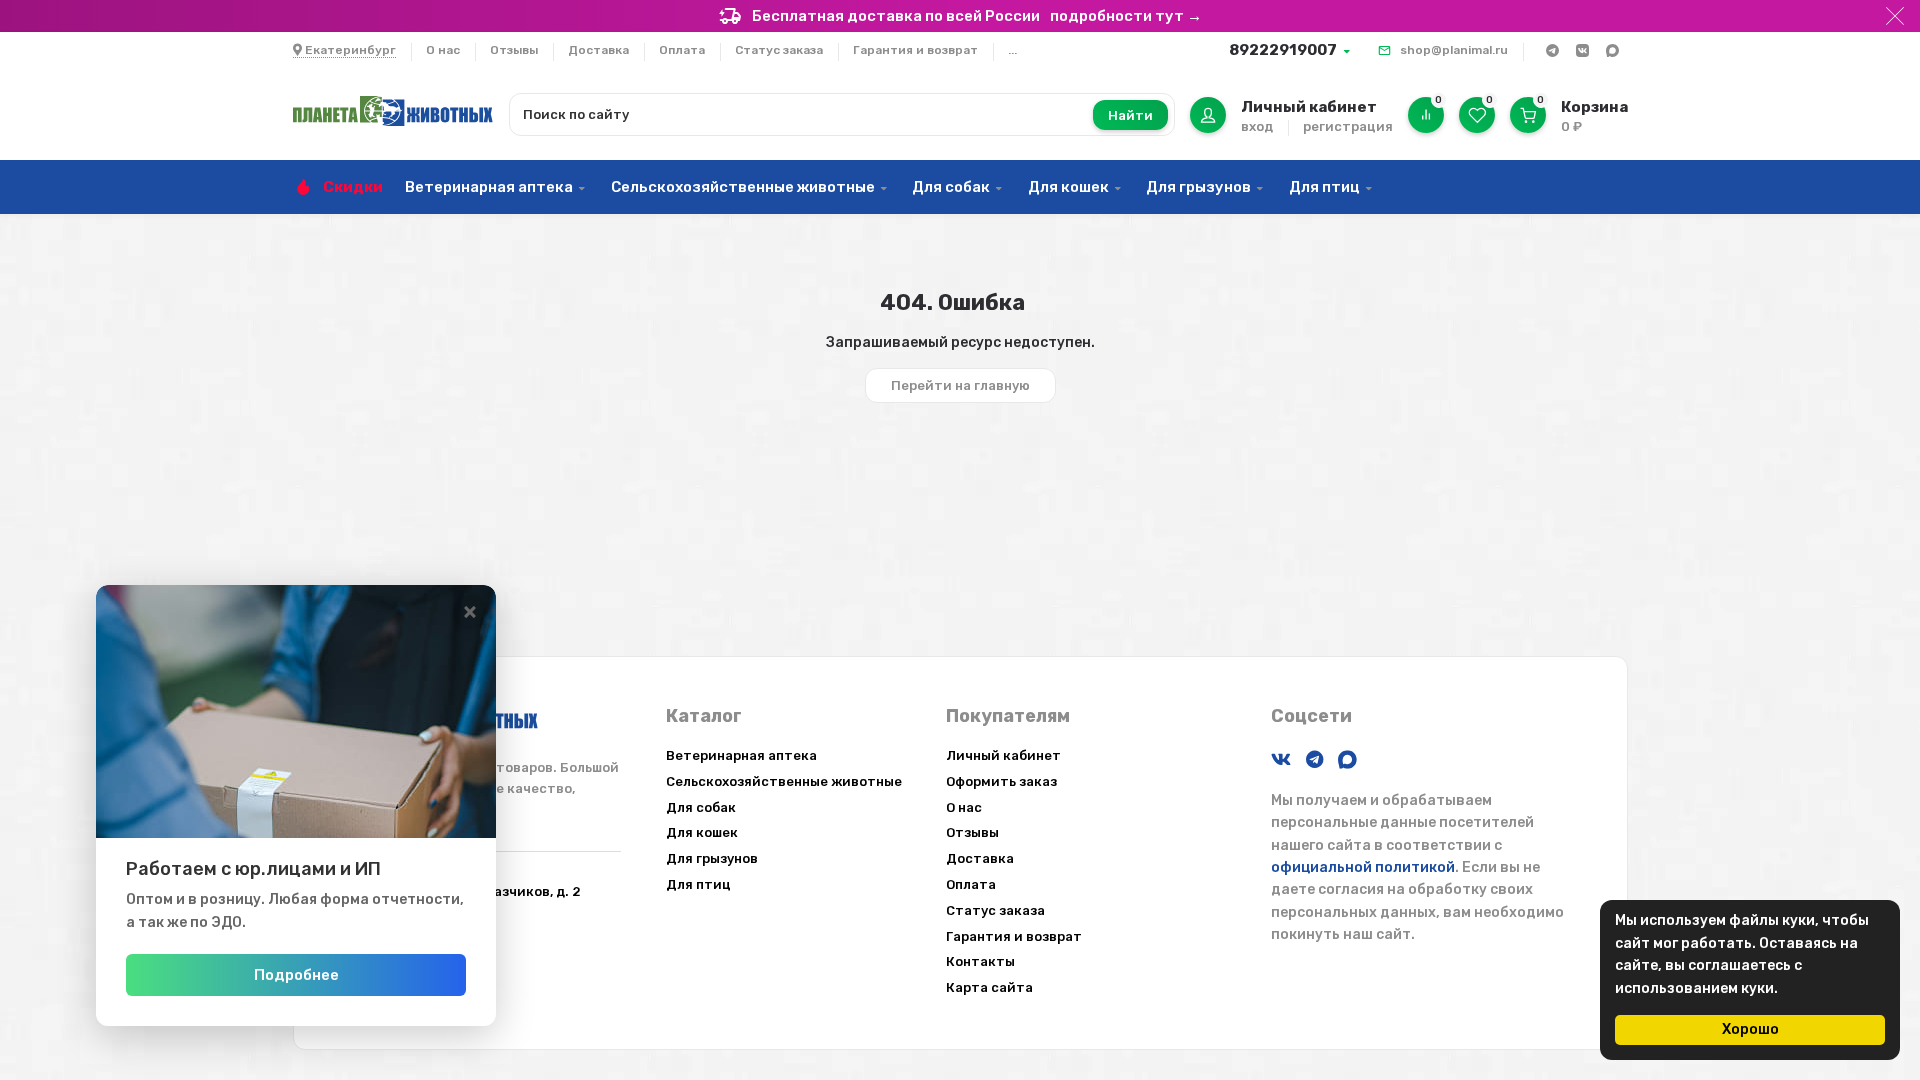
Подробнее (296, 975)
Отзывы (514, 50)
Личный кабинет (1003, 755)
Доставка (598, 50)
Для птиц (1324, 187)
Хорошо (1750, 1029)
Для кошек (1068, 187)
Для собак (951, 187)
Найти (1130, 115)
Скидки (353, 187)
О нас (443, 50)
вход (1257, 126)
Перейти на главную (960, 385)
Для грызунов (1198, 187)
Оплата (682, 50)
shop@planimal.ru (1454, 50)
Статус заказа (779, 50)
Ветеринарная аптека (489, 187)
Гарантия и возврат (915, 50)
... (1012, 50)
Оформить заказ (1001, 781)
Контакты (980, 961)
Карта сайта (989, 987)
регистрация (1348, 126)
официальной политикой (1363, 867)
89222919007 (1283, 50)
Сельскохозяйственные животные (743, 187)
